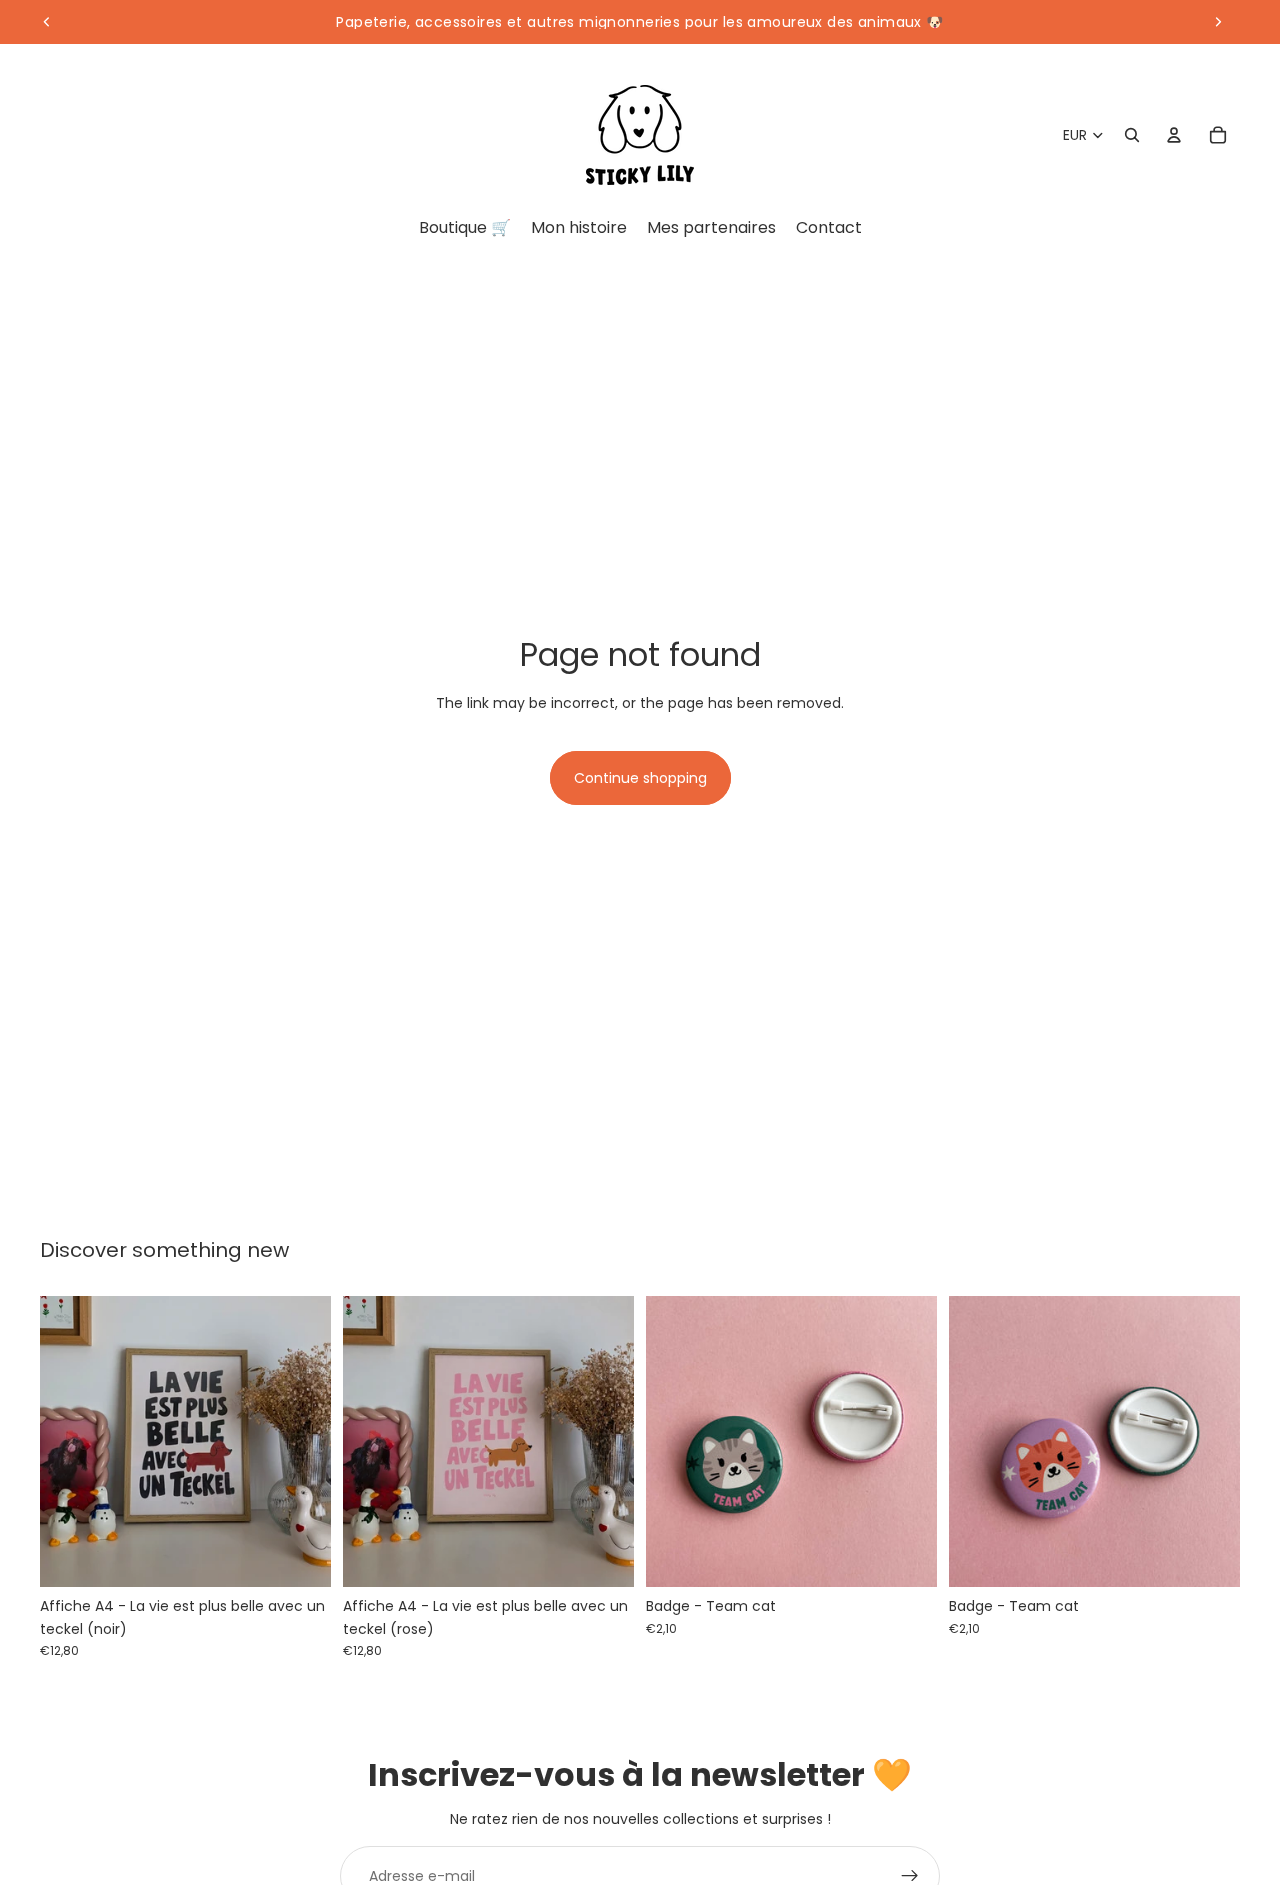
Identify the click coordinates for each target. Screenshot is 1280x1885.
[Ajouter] (300, 1557)
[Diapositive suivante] (1218, 22)
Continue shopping (640, 778)
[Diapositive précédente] (47, 22)
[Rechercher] (1132, 135)
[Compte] (1174, 135)
